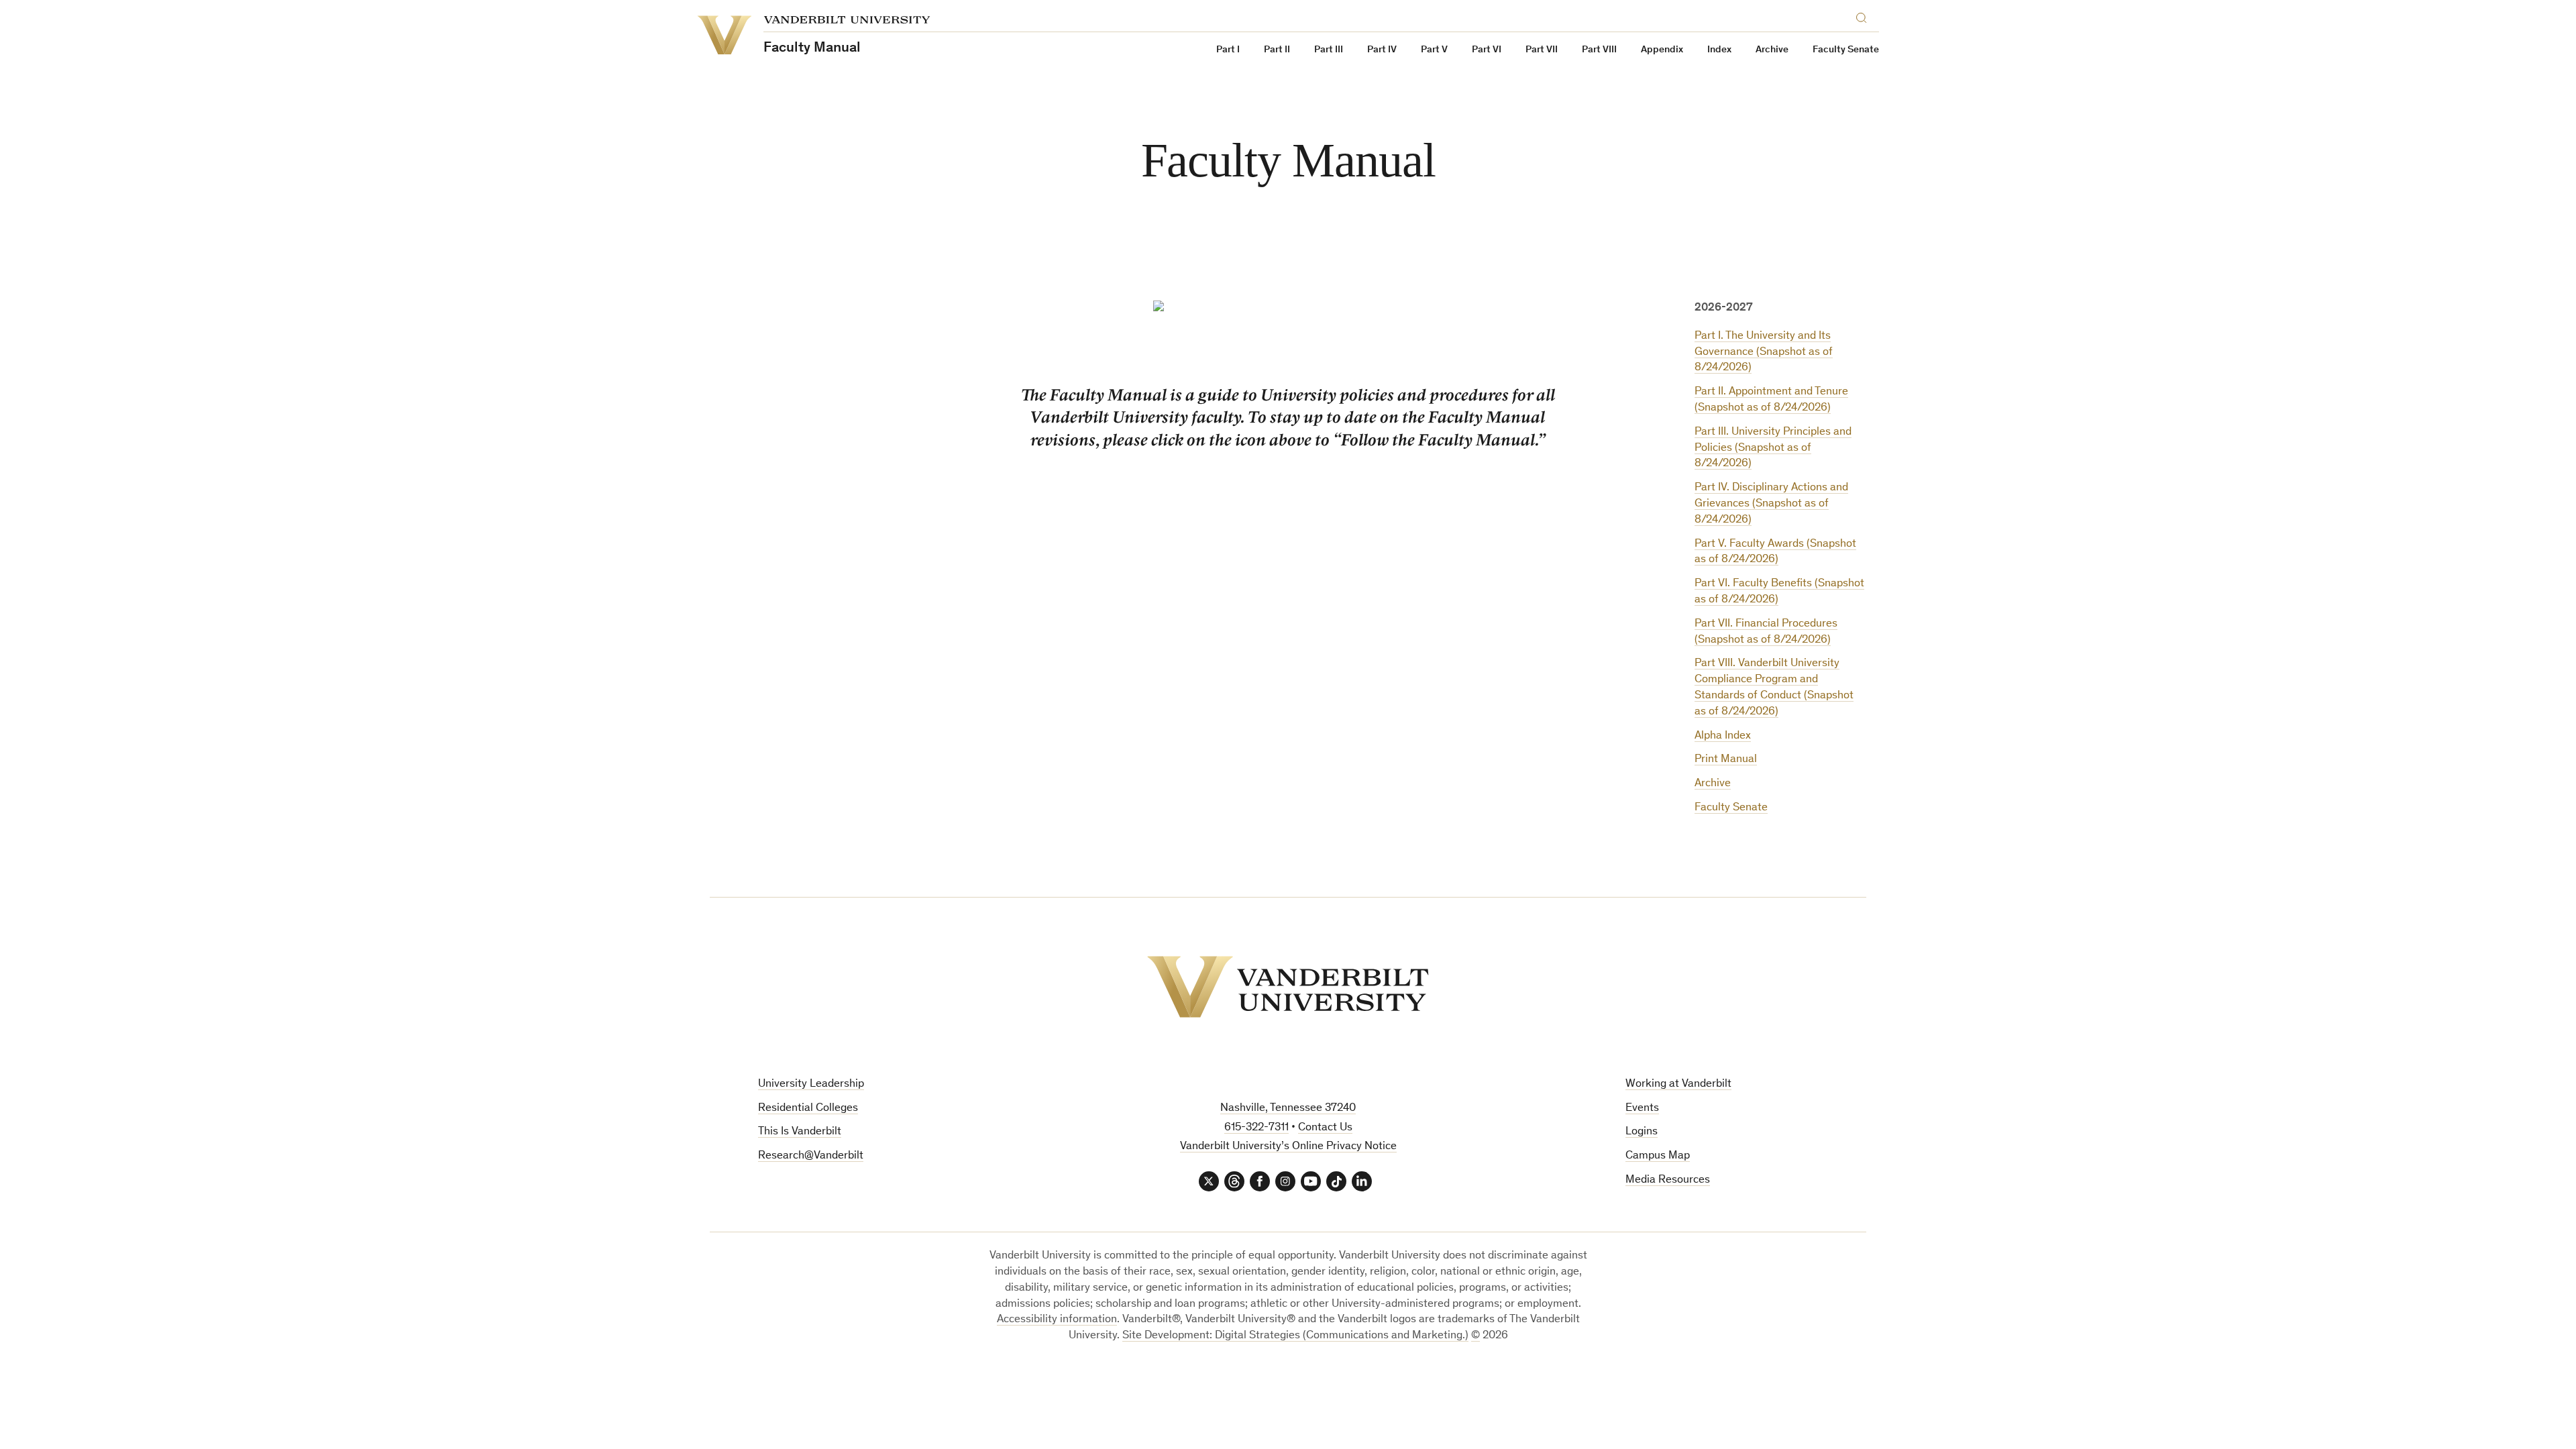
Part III (1329, 50)
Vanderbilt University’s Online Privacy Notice (1288, 1147)
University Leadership (811, 1084)
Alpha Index (1723, 736)
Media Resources (1668, 1180)
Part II (1277, 50)
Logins (1642, 1132)
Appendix (1662, 50)
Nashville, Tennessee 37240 (1288, 1109)
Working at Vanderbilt (1678, 1084)
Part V (1434, 50)
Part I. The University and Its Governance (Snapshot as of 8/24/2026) (1764, 353)
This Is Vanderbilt (800, 1132)
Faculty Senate (1846, 50)
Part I (1228, 50)
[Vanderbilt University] (1288, 987)
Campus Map (1658, 1156)
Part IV (1382, 50)
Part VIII (1599, 50)
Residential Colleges (808, 1109)
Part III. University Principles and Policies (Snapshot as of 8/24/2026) (1773, 448)
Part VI (1487, 50)
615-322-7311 (1256, 1128)
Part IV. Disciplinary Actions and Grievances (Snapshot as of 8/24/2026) (1771, 504)
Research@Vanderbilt (811, 1156)
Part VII (1542, 50)
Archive (1772, 50)
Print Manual (1726, 760)
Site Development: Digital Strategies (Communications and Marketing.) (1295, 1336)
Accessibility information (1057, 1320)
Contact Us (1325, 1128)
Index (1719, 50)
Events (1642, 1109)
